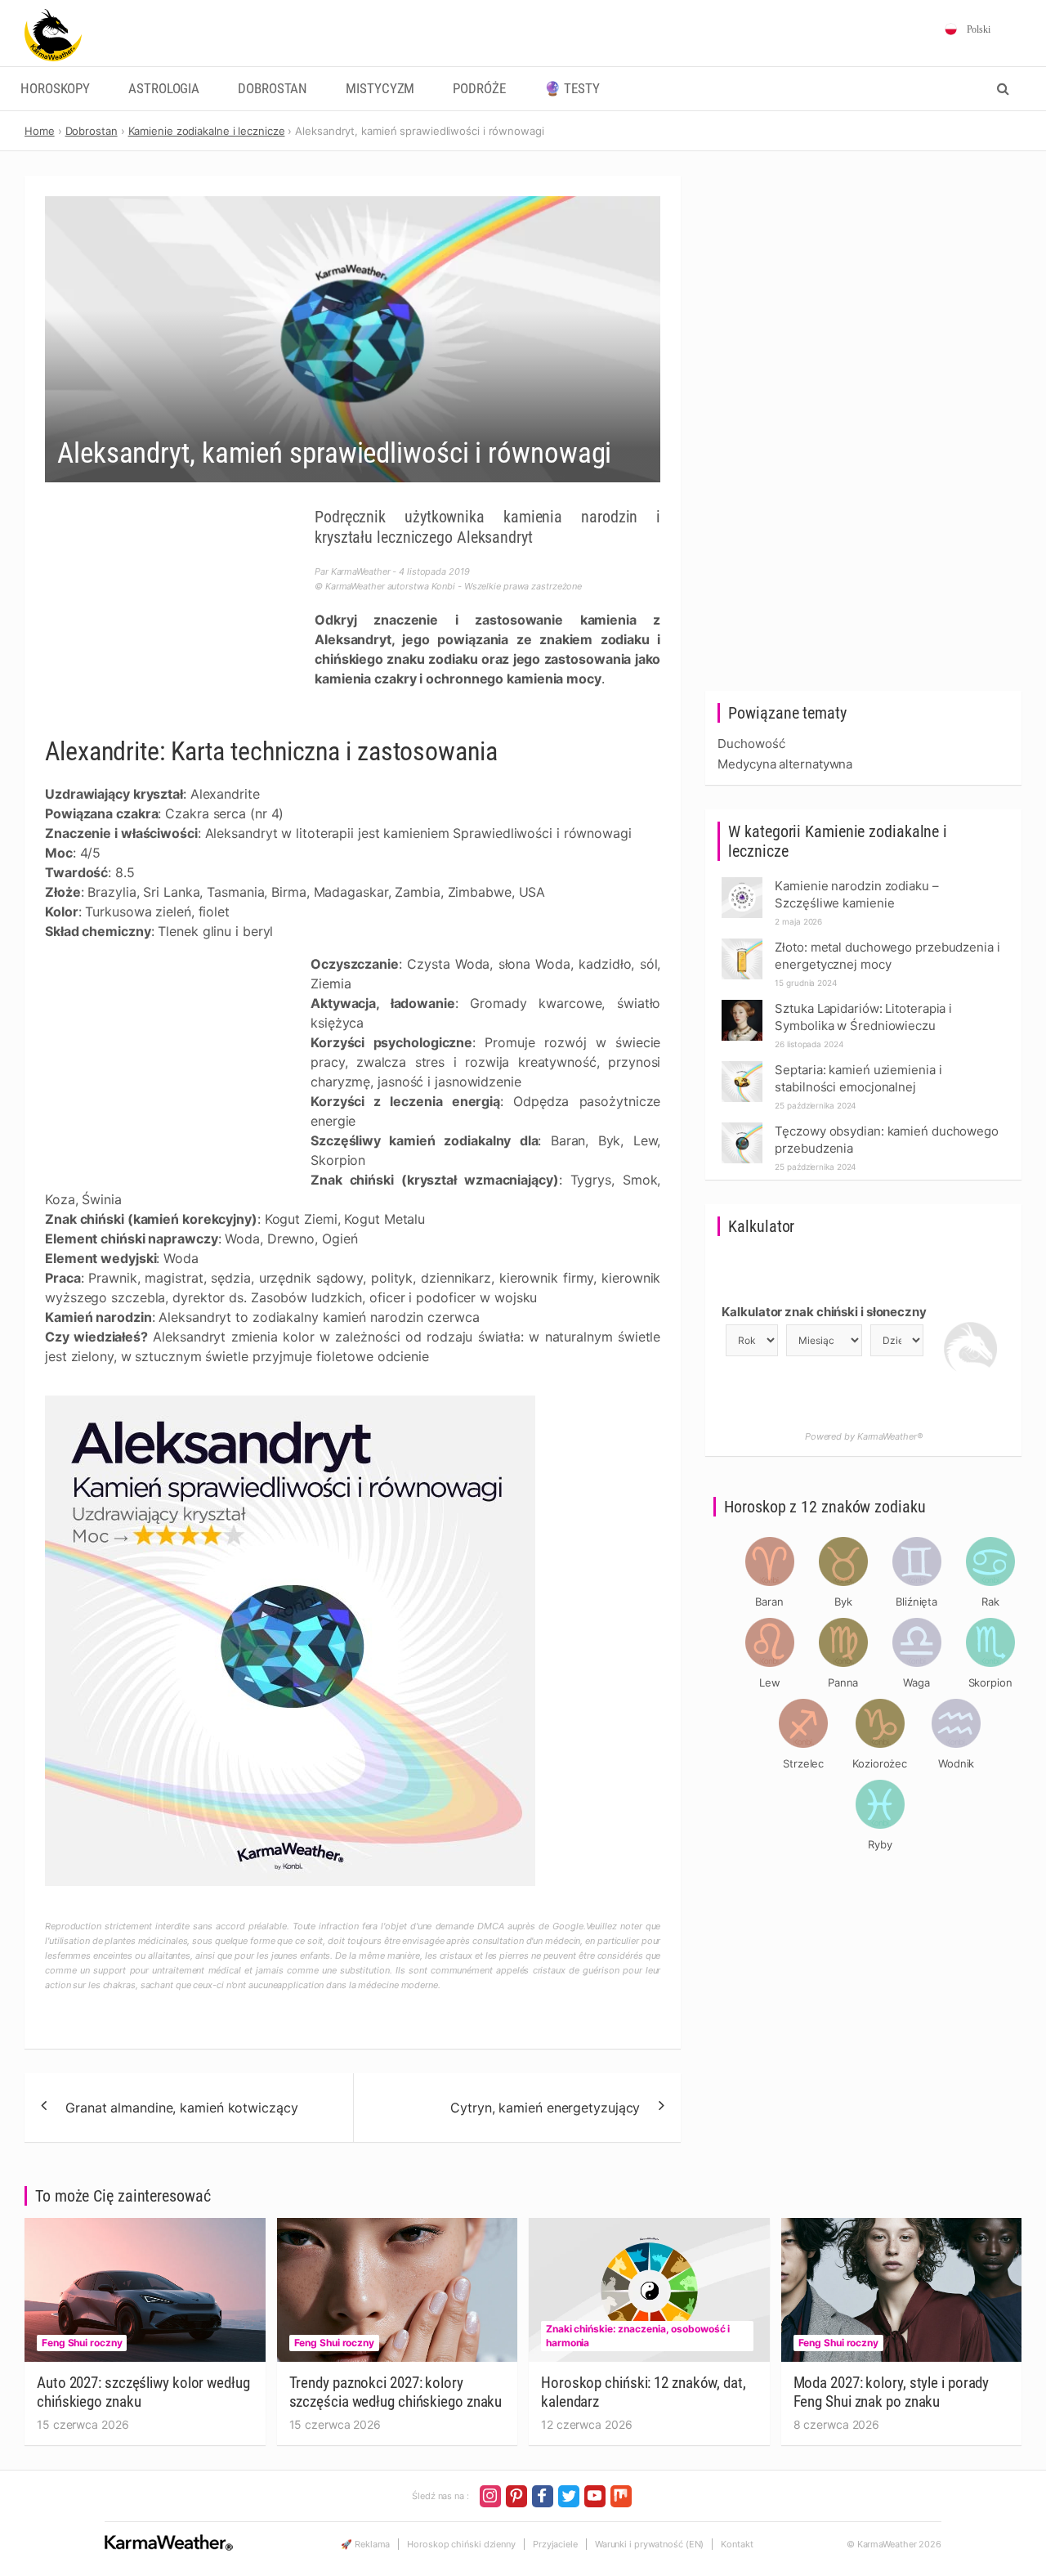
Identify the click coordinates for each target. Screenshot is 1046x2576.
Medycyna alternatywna (785, 764)
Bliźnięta (916, 1602)
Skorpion (990, 1682)
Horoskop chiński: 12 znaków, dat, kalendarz (644, 2392)
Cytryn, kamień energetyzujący (545, 2108)
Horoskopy (55, 89)
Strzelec (803, 1763)
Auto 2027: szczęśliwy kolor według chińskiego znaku (143, 2392)
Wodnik (956, 1763)
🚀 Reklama (365, 2544)
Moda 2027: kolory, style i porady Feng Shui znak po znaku (892, 2392)
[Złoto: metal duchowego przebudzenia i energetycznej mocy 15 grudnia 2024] (742, 943)
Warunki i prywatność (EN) (650, 2544)
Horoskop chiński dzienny (461, 2544)
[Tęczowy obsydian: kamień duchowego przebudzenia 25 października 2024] (742, 1127)
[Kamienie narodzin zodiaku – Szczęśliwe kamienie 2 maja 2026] (742, 882)
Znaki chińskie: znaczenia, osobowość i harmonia (638, 2336)
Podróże (479, 89)
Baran (769, 1602)
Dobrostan (273, 89)
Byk (843, 1602)
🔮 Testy (572, 89)
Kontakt (737, 2544)
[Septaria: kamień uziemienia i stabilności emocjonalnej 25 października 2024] (742, 1066)
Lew (770, 1682)
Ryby (880, 1844)
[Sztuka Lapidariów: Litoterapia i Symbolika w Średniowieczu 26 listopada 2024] (742, 1004)
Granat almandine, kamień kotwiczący (182, 2108)
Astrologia (164, 89)
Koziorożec (880, 1763)
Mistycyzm (380, 89)
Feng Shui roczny (82, 2343)
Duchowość (751, 744)
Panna (843, 1682)
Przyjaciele (555, 2544)
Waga (916, 1682)
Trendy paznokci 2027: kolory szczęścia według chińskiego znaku (396, 2392)
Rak (990, 1602)
